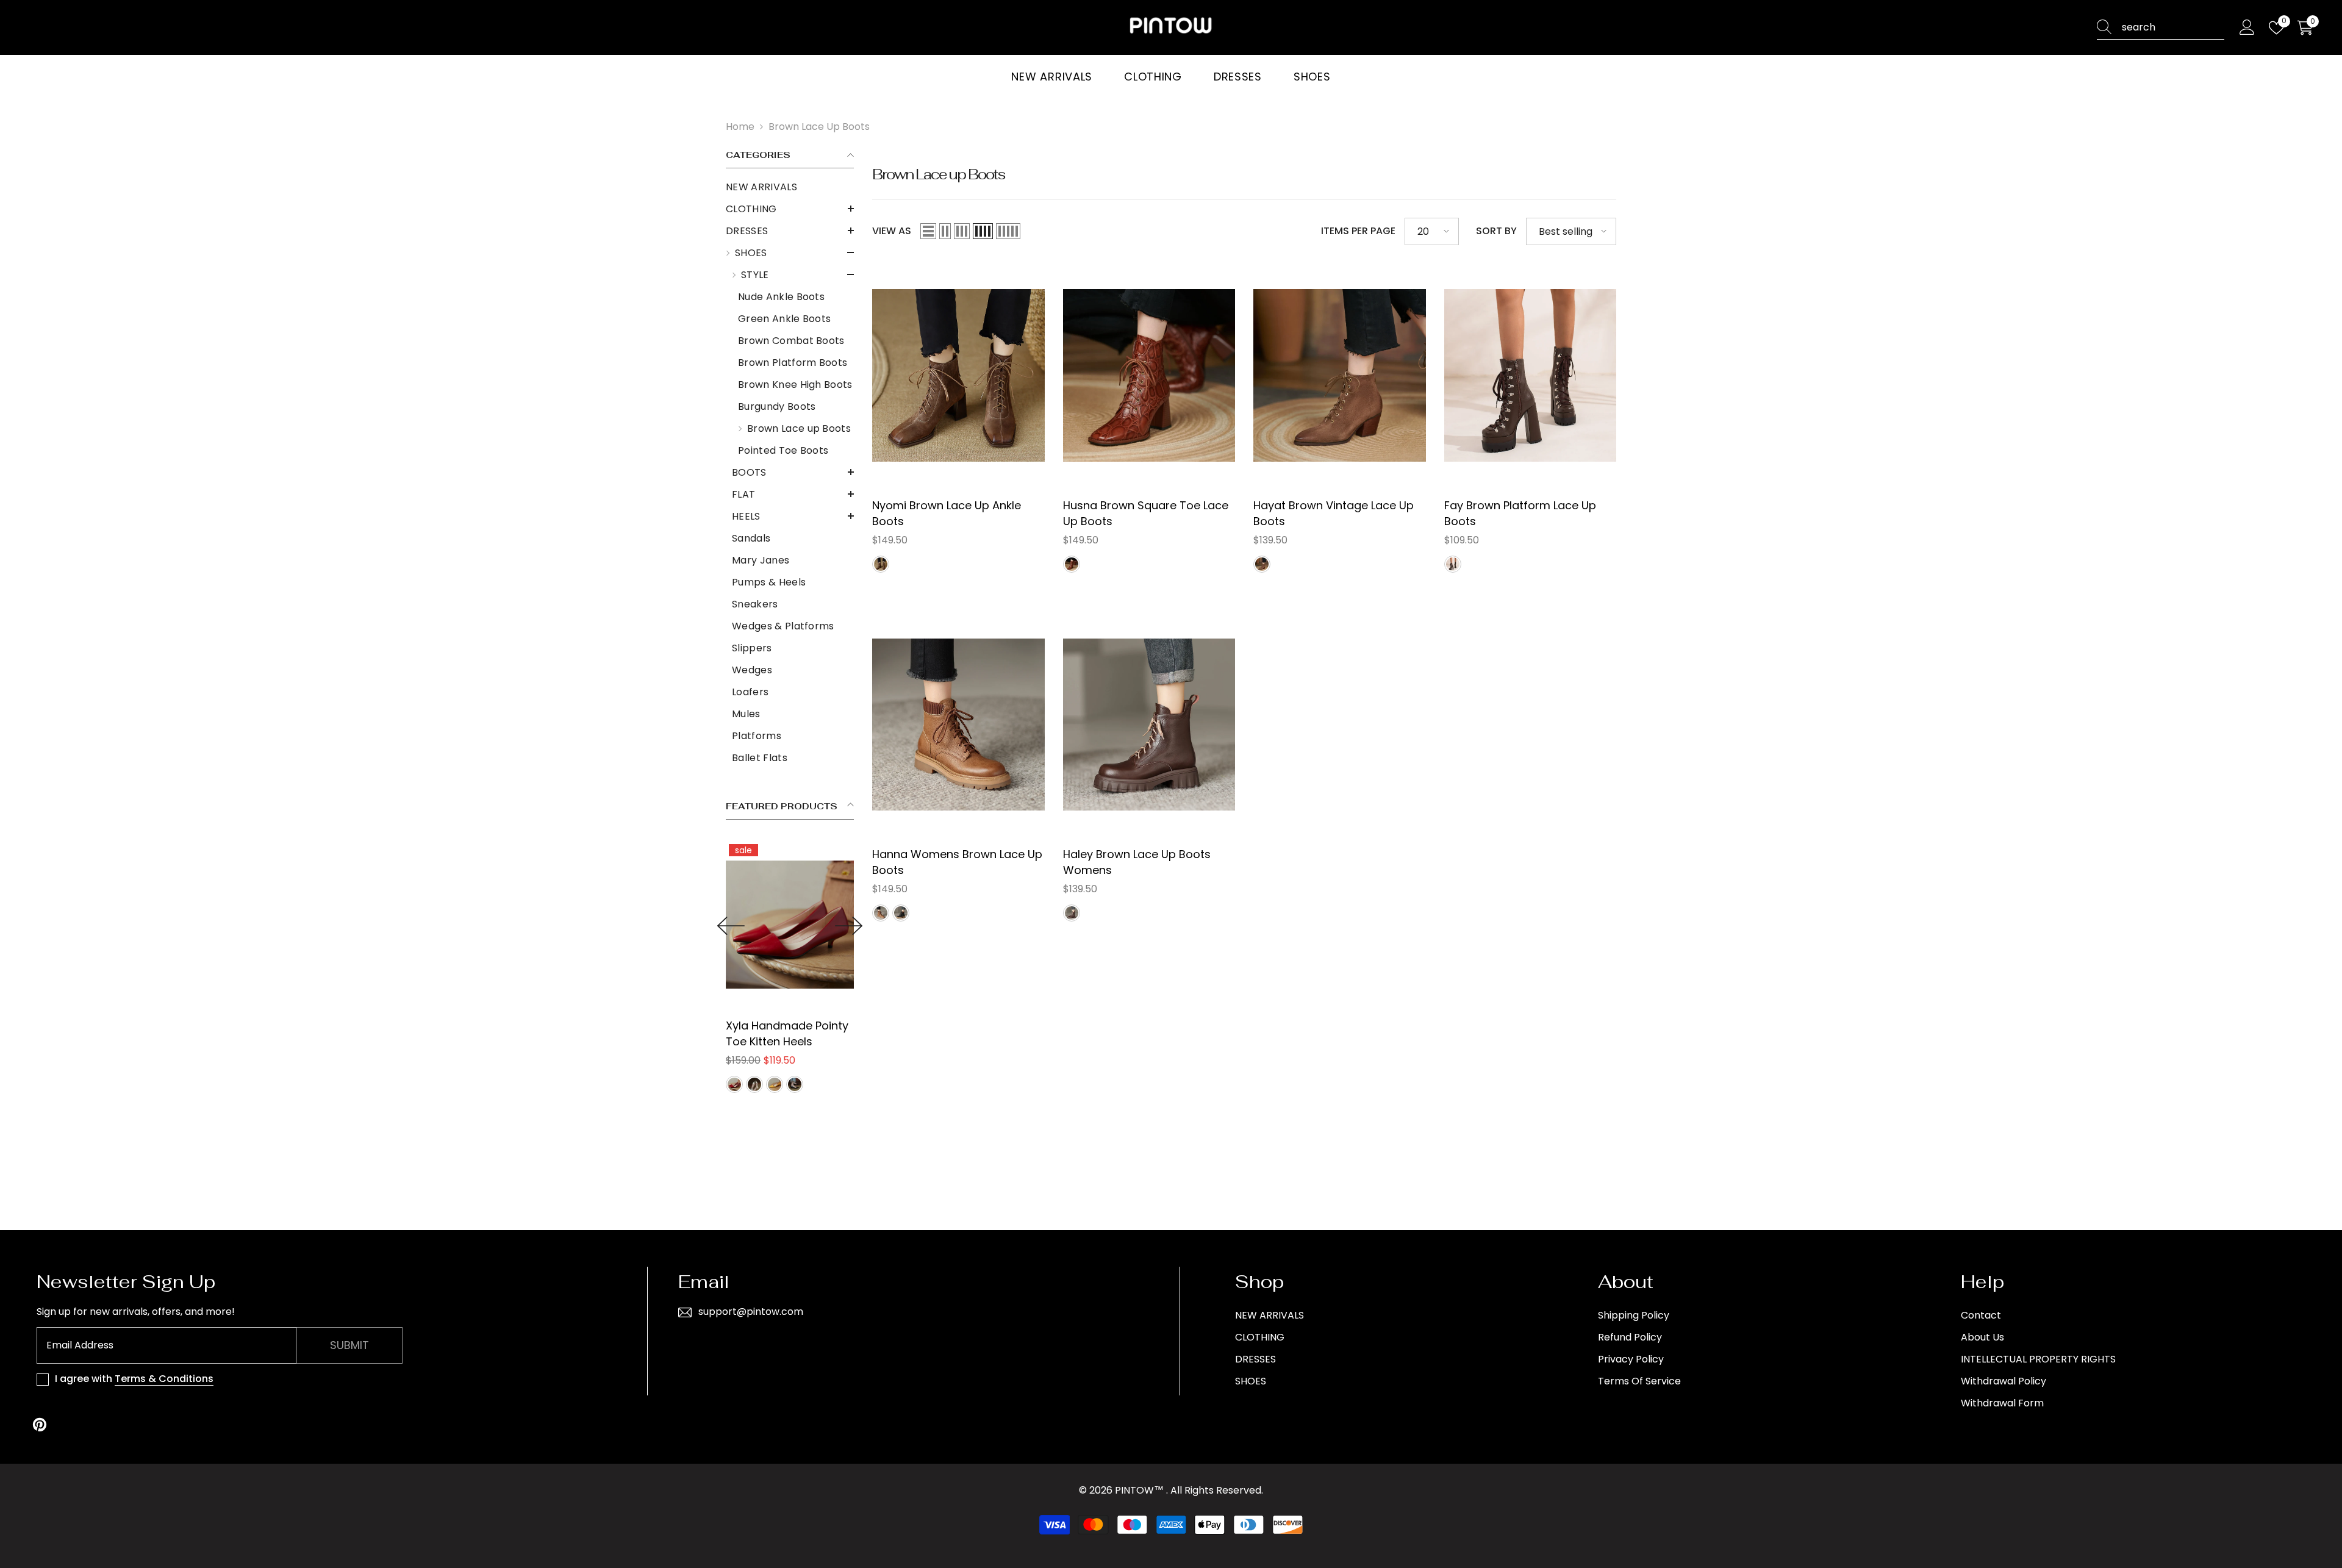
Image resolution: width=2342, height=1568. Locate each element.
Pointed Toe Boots (783, 450)
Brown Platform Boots (793, 363)
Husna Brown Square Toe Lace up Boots (1146, 513)
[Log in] (2247, 28)
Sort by (1496, 231)
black (901, 913)
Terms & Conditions (164, 1379)
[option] (818, 968)
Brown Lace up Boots (819, 127)
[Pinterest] (40, 1425)
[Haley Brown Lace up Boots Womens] (1149, 724)
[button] (790, 209)
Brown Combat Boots (791, 341)
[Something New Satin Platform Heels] (818, 924)
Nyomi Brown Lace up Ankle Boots (947, 513)
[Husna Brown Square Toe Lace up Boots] (1149, 375)
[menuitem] (790, 187)
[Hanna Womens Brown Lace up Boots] (958, 724)
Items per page (1358, 231)
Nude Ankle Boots (781, 297)
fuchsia (783, 1084)
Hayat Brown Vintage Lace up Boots (1334, 513)
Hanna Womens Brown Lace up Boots (957, 862)
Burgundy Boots (777, 406)
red (763, 1084)
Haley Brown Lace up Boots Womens (1137, 862)
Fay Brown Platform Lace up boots (1520, 513)
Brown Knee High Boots (795, 385)
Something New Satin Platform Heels (812, 1033)
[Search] (2161, 28)
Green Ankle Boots (784, 319)
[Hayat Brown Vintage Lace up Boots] (1340, 375)
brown (881, 564)
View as (892, 231)
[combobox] (2173, 27)
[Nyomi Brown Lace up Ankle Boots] (958, 375)
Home (740, 127)
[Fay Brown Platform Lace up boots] (1531, 375)
